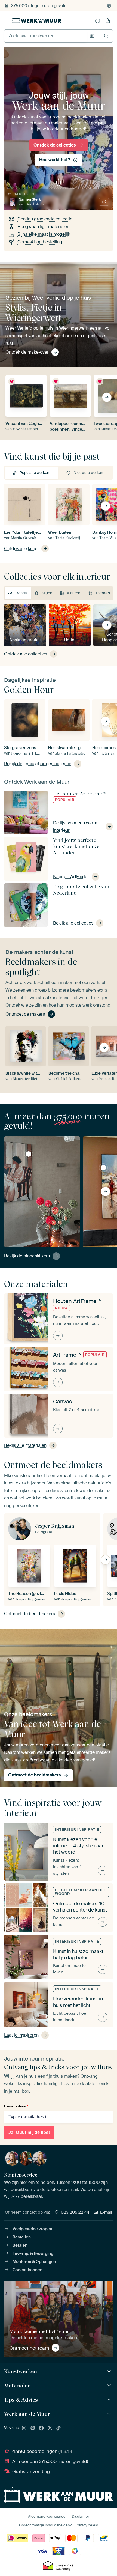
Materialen (17, 2386)
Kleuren (74, 593)
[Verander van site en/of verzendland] (109, 6)
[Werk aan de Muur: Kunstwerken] (110, 2371)
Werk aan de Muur (27, 2414)
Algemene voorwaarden (48, 2516)
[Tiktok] (59, 2428)
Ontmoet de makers (25, 1014)
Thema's (103, 593)
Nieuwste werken (88, 473)
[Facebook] (41, 2428)
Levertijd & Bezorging (33, 2253)
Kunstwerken (21, 2371)
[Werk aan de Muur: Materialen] (110, 2386)
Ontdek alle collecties (26, 654)
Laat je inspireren (21, 2035)
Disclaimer (81, 2516)
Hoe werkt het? (55, 160)
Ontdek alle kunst (21, 549)
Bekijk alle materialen (25, 1445)
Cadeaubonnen (27, 2270)
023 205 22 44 (75, 2212)
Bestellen (22, 2237)
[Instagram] (24, 2428)
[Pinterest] (33, 2428)
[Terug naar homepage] (37, 20)
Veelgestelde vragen (32, 2229)
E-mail (106, 2212)
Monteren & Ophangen (34, 2262)
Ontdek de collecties (55, 145)
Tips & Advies (21, 2400)
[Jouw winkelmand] (108, 21)
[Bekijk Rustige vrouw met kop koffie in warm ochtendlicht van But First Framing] (29, 1154)
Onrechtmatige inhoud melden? (45, 2525)
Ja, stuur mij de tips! (29, 2132)
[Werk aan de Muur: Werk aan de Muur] (110, 2414)
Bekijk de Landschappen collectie (38, 764)
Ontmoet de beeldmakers (30, 1614)
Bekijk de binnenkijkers (27, 1256)
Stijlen (47, 593)
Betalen (20, 2245)
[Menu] (7, 21)
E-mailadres (16, 2106)
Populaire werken (34, 473)
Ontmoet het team (29, 2348)
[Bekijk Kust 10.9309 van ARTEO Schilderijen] (103, 1168)
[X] (50, 2428)
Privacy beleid (87, 2525)
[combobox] (46, 36)
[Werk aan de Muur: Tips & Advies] (110, 2400)
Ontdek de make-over (27, 352)
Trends (21, 593)
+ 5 (104, 202)
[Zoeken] (106, 36)
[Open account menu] (98, 21)
